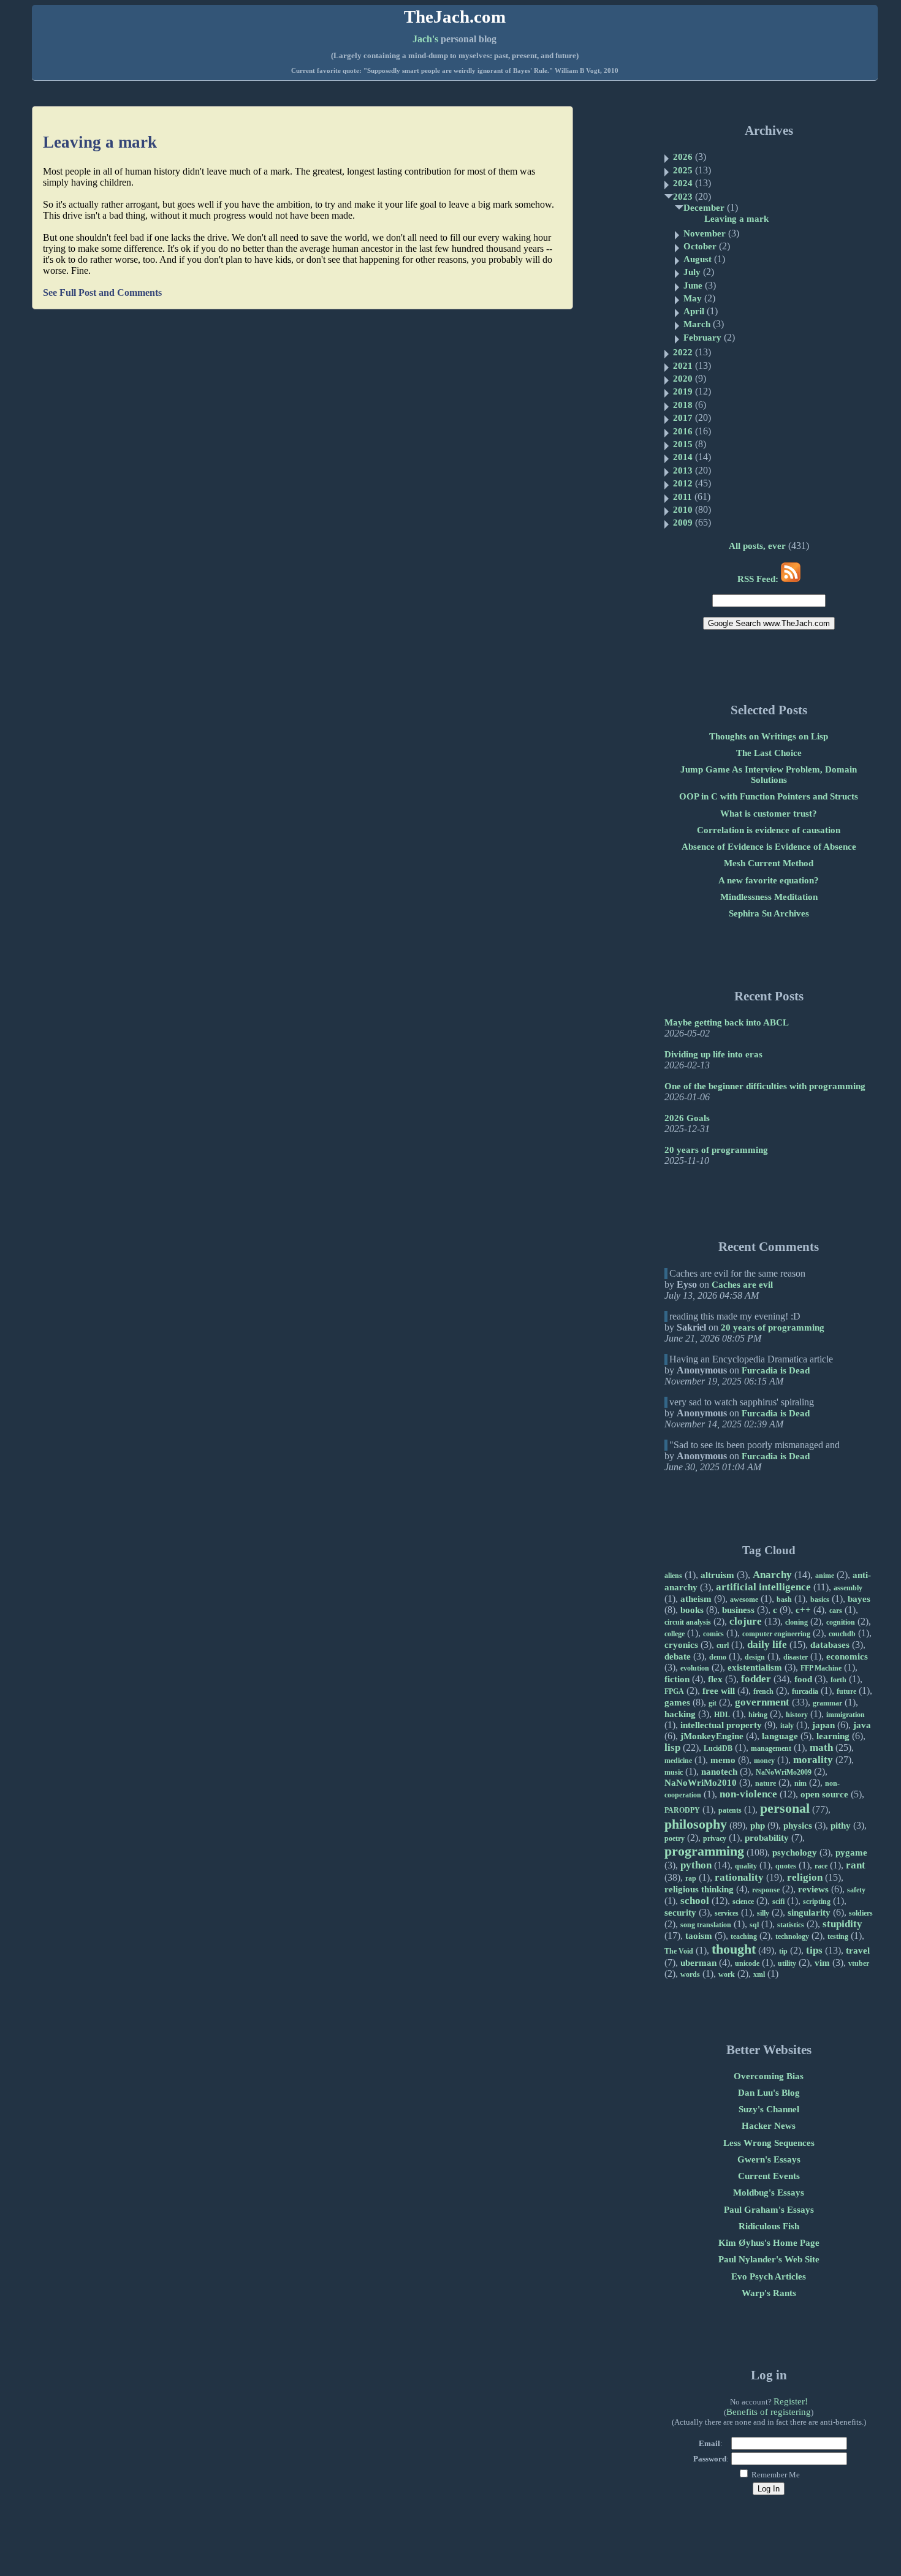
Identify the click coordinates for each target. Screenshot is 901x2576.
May (693, 298)
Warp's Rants (769, 2293)
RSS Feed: (759, 579)
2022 (683, 352)
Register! (791, 2401)
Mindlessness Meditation (769, 897)
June (693, 285)
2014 (683, 457)
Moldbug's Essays (769, 2193)
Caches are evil (742, 1285)
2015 (683, 444)
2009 (683, 523)
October (700, 246)
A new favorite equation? (769, 880)
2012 (683, 483)
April (694, 311)
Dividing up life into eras (713, 1054)
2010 (683, 510)
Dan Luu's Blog (769, 2093)
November (705, 233)
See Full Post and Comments (102, 293)
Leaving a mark (100, 142)
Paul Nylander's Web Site (769, 2259)
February (702, 338)
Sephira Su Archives (769, 913)
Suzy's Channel (769, 2109)
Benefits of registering (769, 2412)
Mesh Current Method (769, 863)
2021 (683, 366)
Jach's (425, 39)
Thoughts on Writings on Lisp (769, 736)
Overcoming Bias (769, 2076)
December (704, 208)
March (697, 324)
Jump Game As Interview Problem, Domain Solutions (769, 775)
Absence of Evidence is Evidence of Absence (769, 847)
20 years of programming (716, 1150)
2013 (683, 470)
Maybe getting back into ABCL (727, 1022)
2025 (683, 170)
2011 (682, 497)
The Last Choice (769, 753)
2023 (683, 197)
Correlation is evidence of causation (769, 830)
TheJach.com (455, 17)
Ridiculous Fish (769, 2226)
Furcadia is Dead (776, 1370)
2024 (683, 183)
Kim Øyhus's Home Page (769, 2243)
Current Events (769, 2176)
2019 (683, 391)
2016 (683, 431)
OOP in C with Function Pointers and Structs (769, 796)
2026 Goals (687, 1118)
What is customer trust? (769, 814)
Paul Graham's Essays (769, 2210)
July (692, 272)
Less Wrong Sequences (769, 2143)
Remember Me (775, 2475)
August (698, 259)
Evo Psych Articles (769, 2276)
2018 (683, 405)
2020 (683, 379)
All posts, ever (757, 546)
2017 (683, 418)
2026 (683, 157)
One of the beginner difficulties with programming (765, 1086)
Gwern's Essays (769, 2159)
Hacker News (769, 2126)
